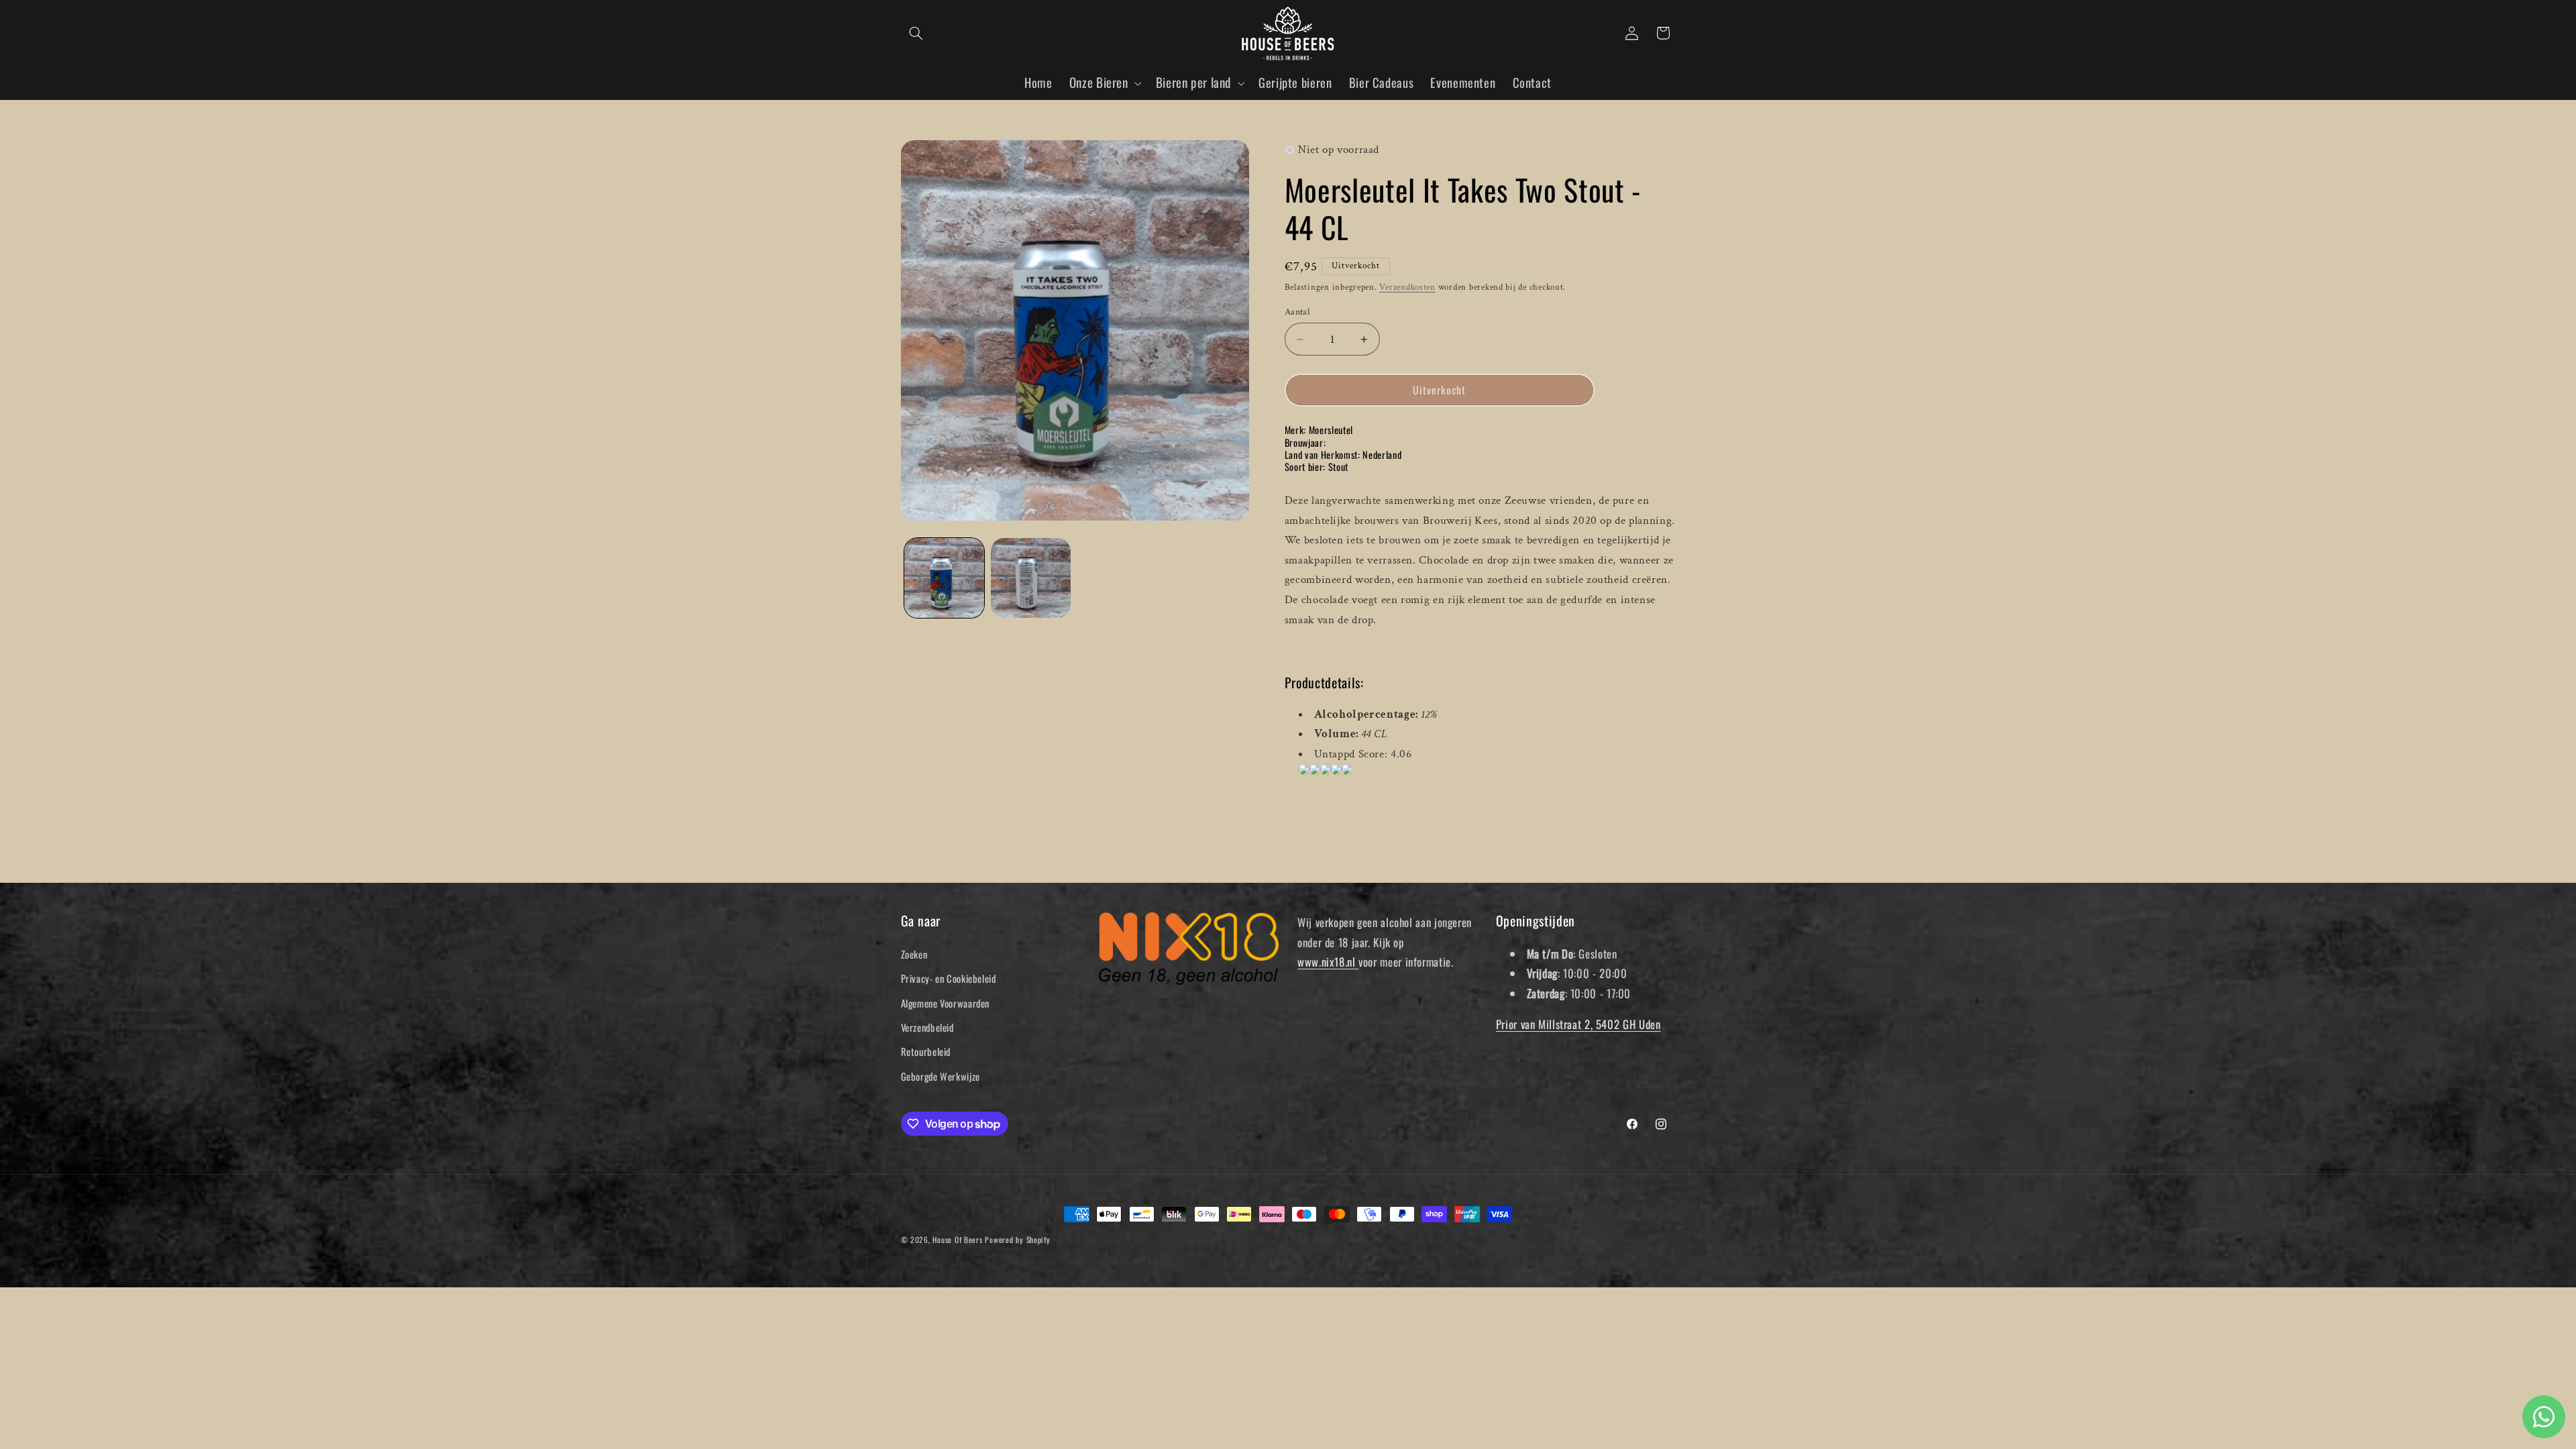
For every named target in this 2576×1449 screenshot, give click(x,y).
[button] (916, 33)
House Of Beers (957, 1239)
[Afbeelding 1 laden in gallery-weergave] (944, 578)
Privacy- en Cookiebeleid (949, 978)
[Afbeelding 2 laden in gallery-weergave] (1031, 578)
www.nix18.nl (1328, 962)
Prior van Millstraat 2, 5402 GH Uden (1578, 1024)
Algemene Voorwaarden (946, 1003)
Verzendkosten (1407, 287)
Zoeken (914, 954)
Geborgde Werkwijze (941, 1076)
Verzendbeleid (927, 1027)
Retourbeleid (926, 1051)
